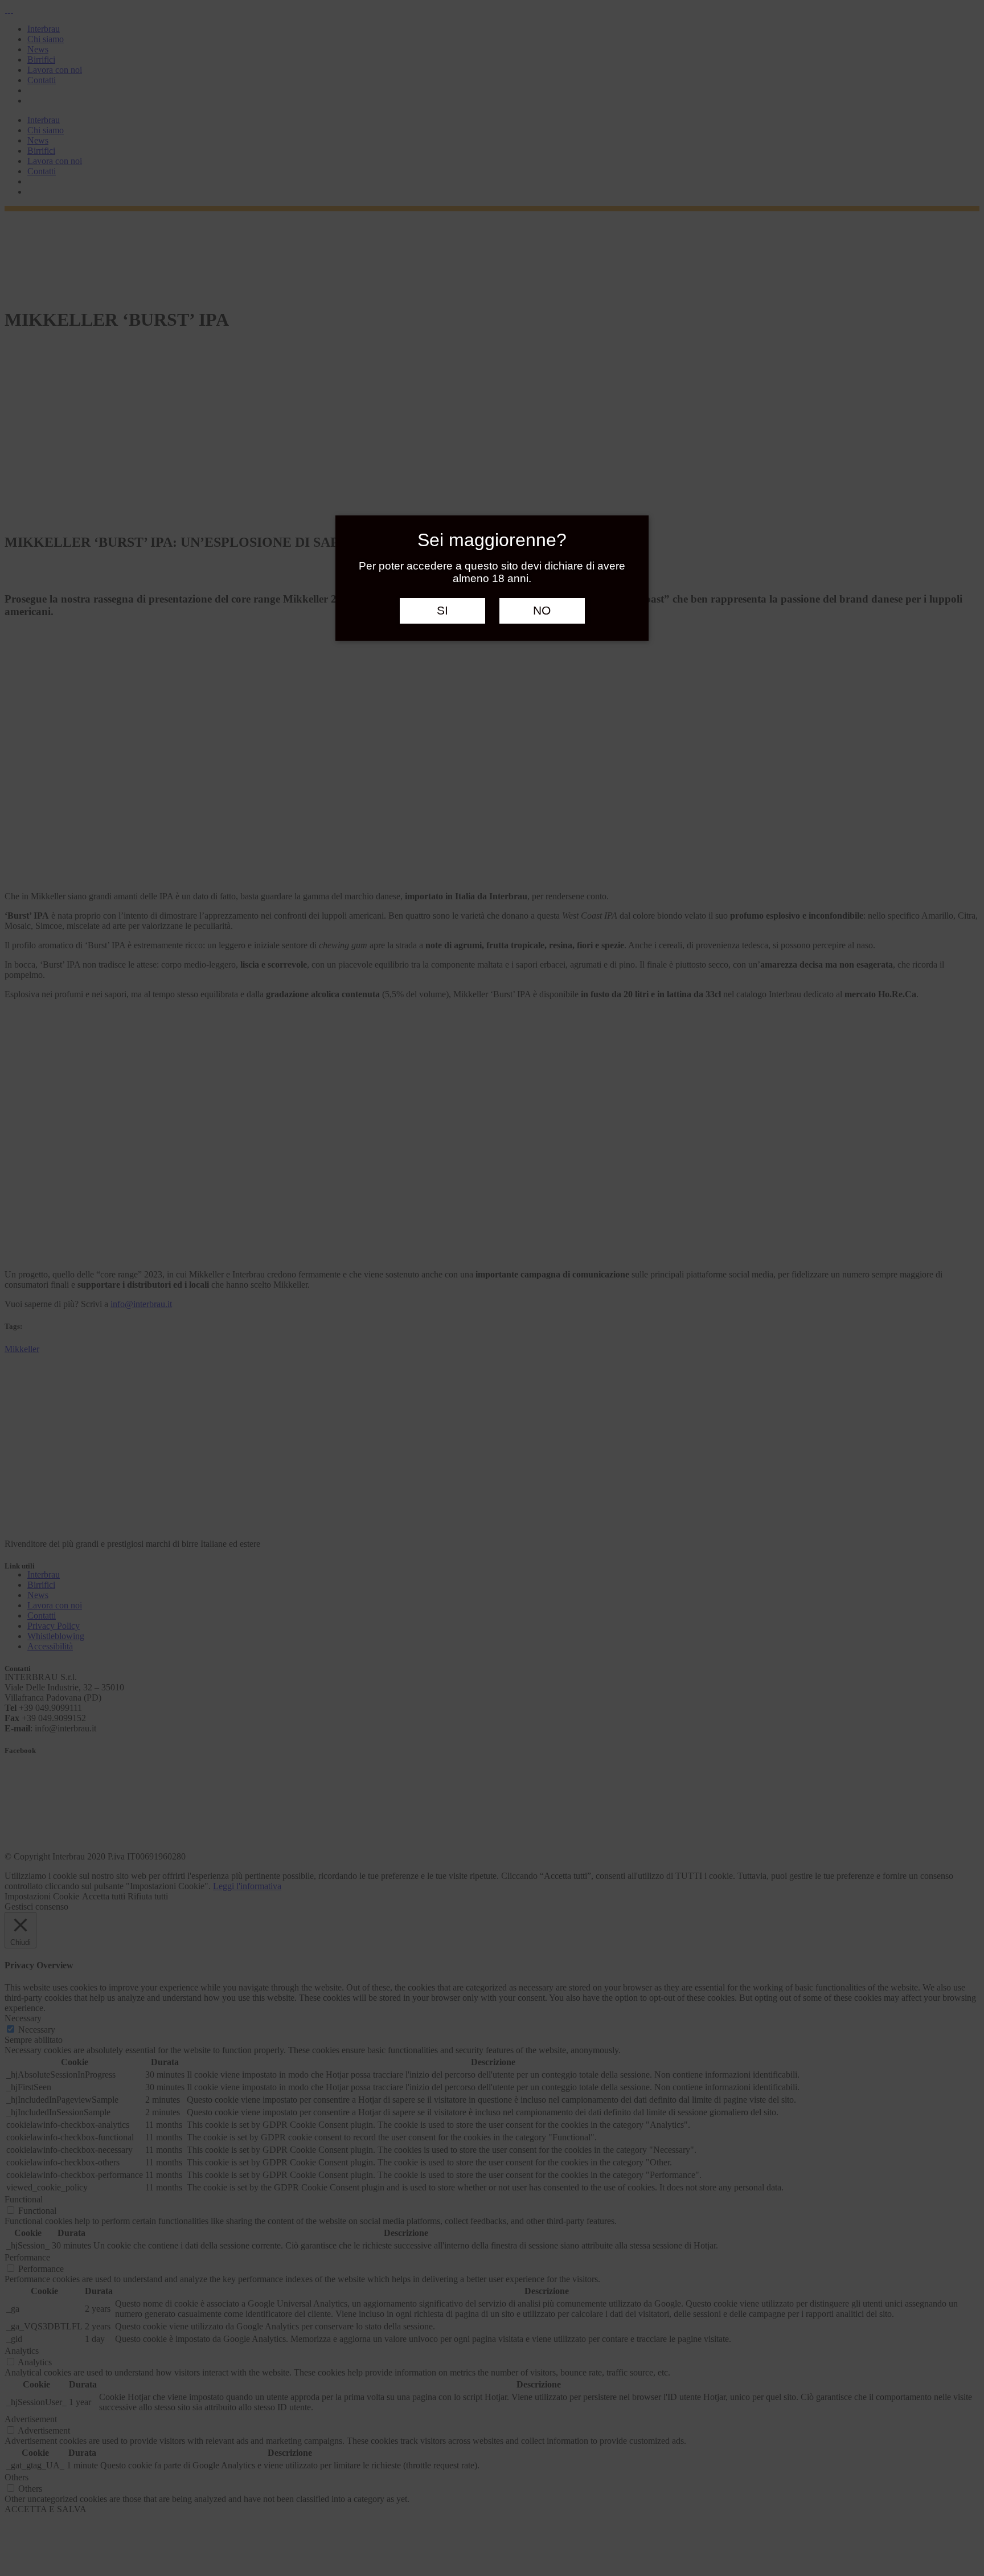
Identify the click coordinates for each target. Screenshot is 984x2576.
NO (542, 611)
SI (442, 611)
